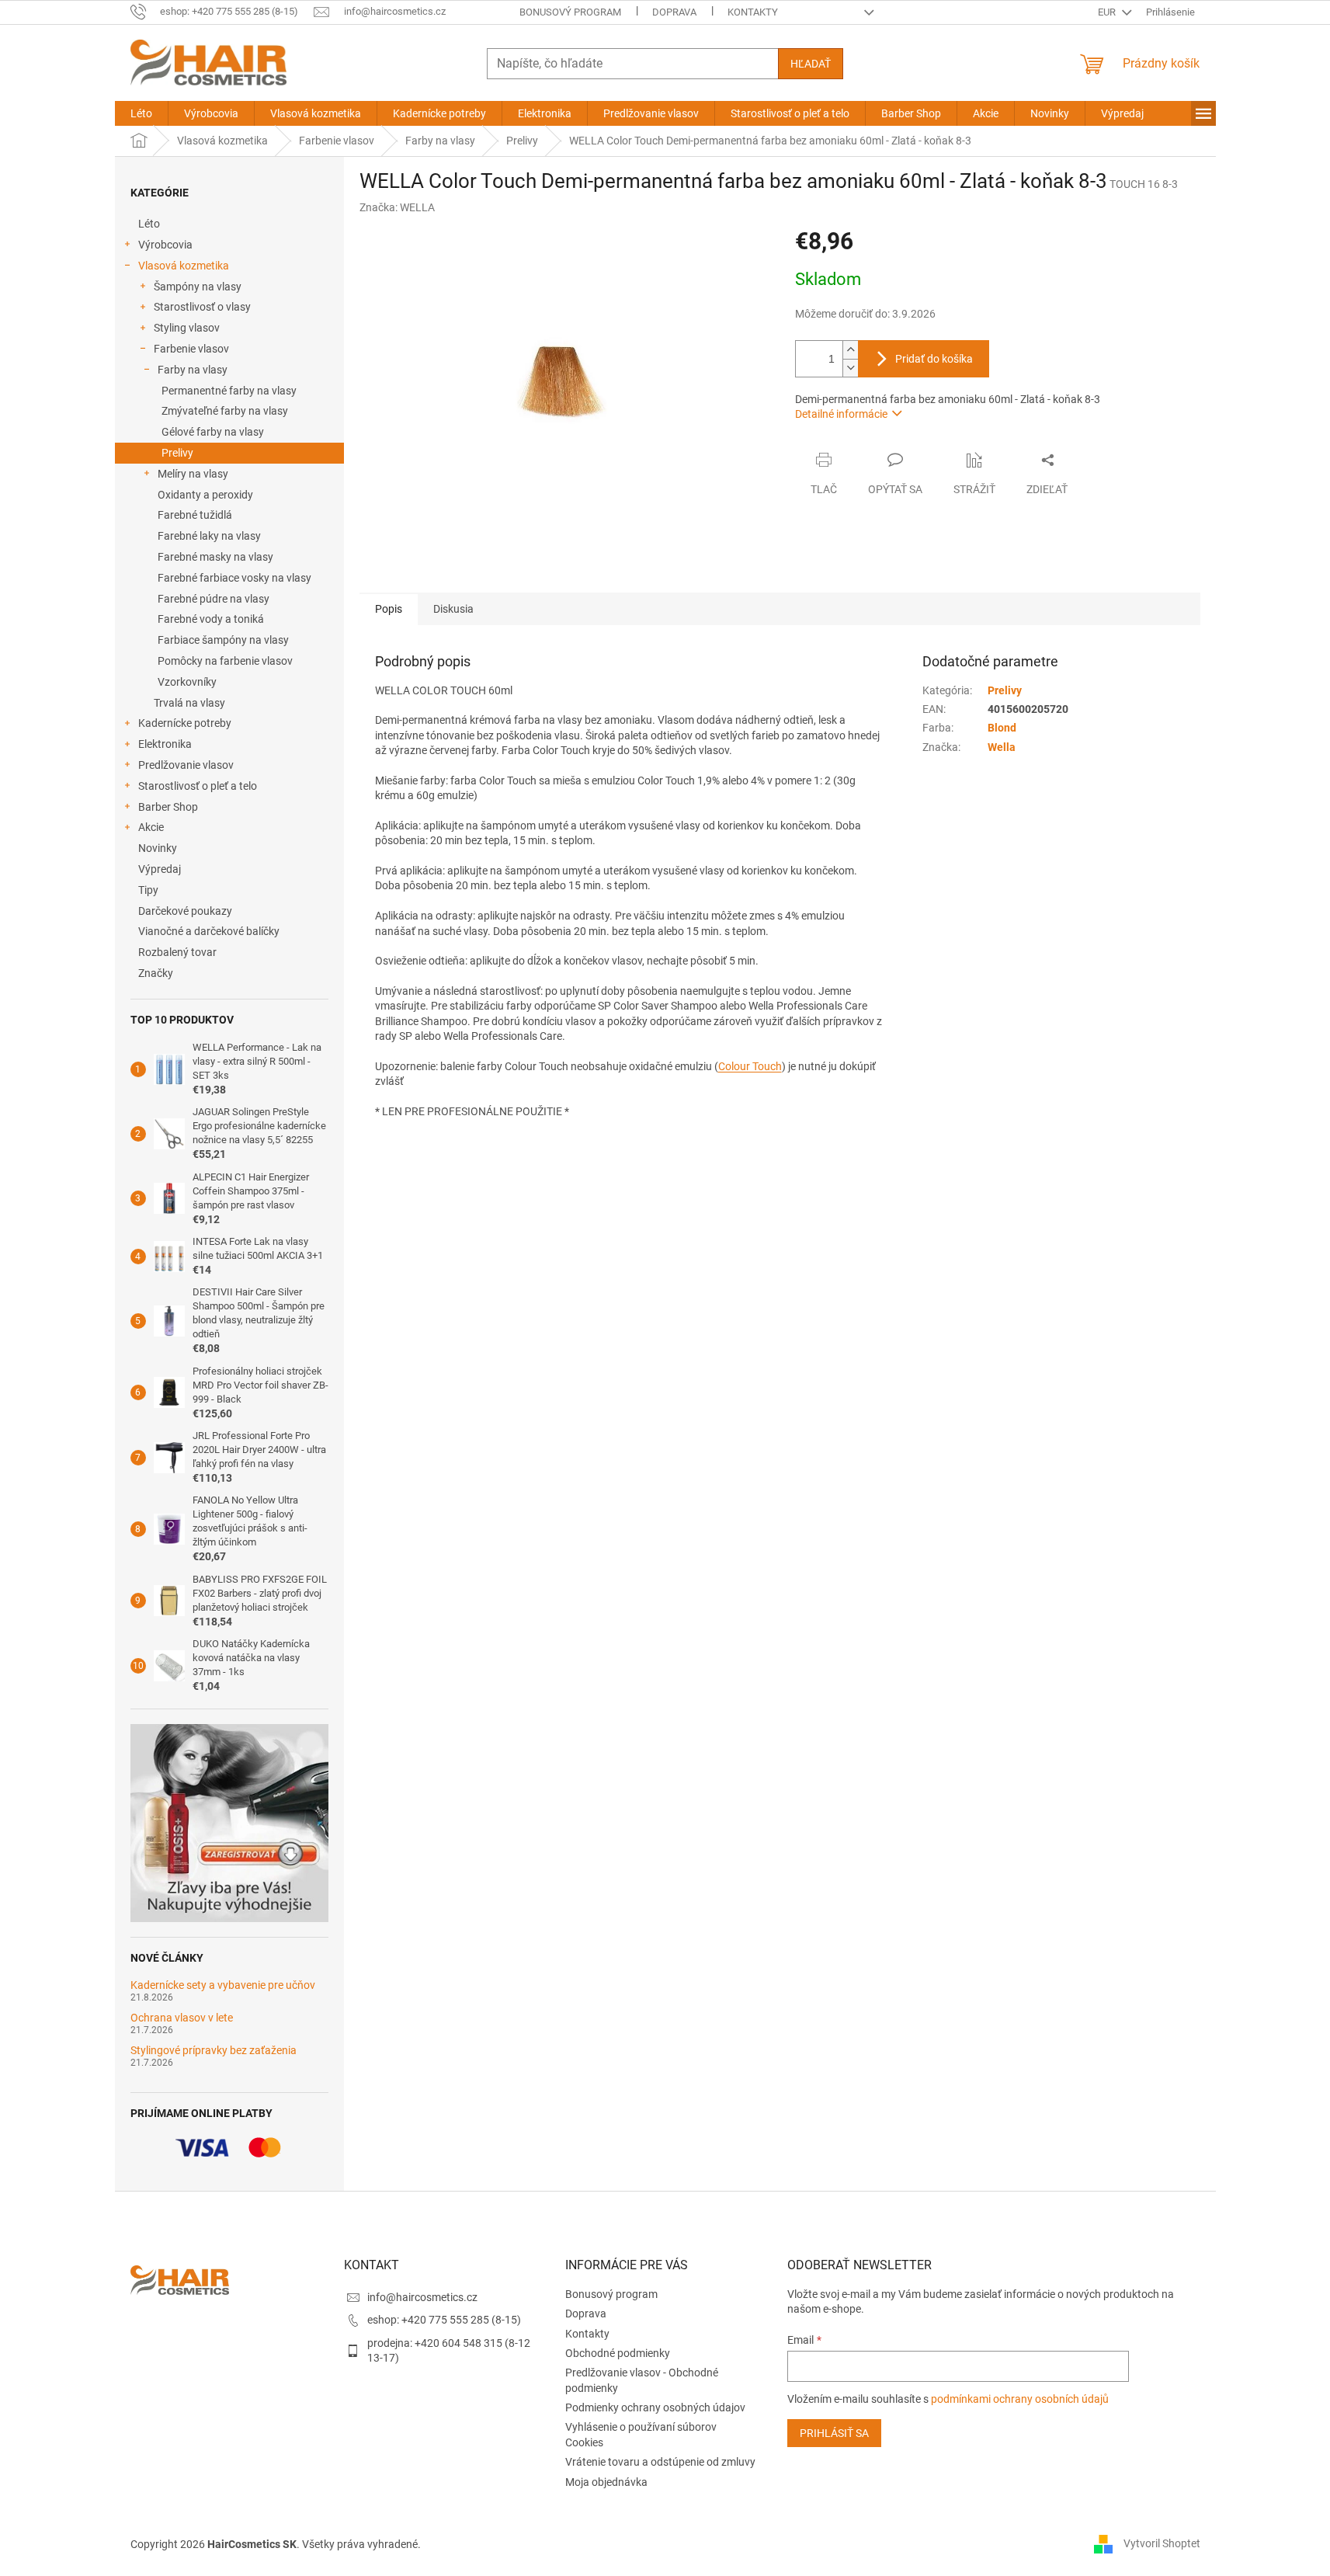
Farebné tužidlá (195, 515)
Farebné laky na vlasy (209, 536)
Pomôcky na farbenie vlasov (225, 661)
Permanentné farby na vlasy (229, 391)
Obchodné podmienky (618, 2353)
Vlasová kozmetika (184, 266)
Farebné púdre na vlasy (214, 599)
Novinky (158, 848)
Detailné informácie (841, 414)
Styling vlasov (187, 328)
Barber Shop (168, 807)
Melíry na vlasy (193, 474)
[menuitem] (141, 113)
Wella (1002, 747)
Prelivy (177, 453)
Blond (1002, 728)
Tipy (148, 890)
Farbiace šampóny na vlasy (223, 640)
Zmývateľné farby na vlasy (225, 411)
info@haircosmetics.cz (422, 2297)
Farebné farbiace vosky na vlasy (234, 578)
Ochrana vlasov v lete (182, 2018)
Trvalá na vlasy (189, 703)
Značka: (397, 207)
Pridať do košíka (934, 359)
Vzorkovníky (187, 682)
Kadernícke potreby (185, 723)
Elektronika (165, 744)
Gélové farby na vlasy (213, 432)
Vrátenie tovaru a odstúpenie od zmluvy (660, 2462)
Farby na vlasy (193, 370)
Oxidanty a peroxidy (205, 495)
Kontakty (753, 12)
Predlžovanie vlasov (186, 765)
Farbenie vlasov (191, 349)
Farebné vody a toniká (211, 619)
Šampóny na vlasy (198, 287)
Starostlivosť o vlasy (202, 307)
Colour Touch (750, 1066)
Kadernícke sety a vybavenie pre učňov (223, 1985)
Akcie (151, 827)
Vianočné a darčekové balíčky (209, 931)
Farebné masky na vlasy (215, 557)
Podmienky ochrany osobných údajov (655, 2407)
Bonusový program (570, 12)
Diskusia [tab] (453, 609)
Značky (156, 973)
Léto (149, 224)
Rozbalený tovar (177, 952)
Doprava (674, 12)
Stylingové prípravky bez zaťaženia (214, 2051)
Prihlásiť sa (834, 2433)
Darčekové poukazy (185, 911)
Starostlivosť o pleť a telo (198, 786)
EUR (1108, 12)
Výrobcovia (165, 245)
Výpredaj (160, 869)
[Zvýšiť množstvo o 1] (850, 350)
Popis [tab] (389, 609)
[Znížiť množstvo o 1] (850, 368)
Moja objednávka (606, 2482)
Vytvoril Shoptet (1162, 2543)
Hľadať (811, 64)
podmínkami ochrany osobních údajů (1020, 2399)
